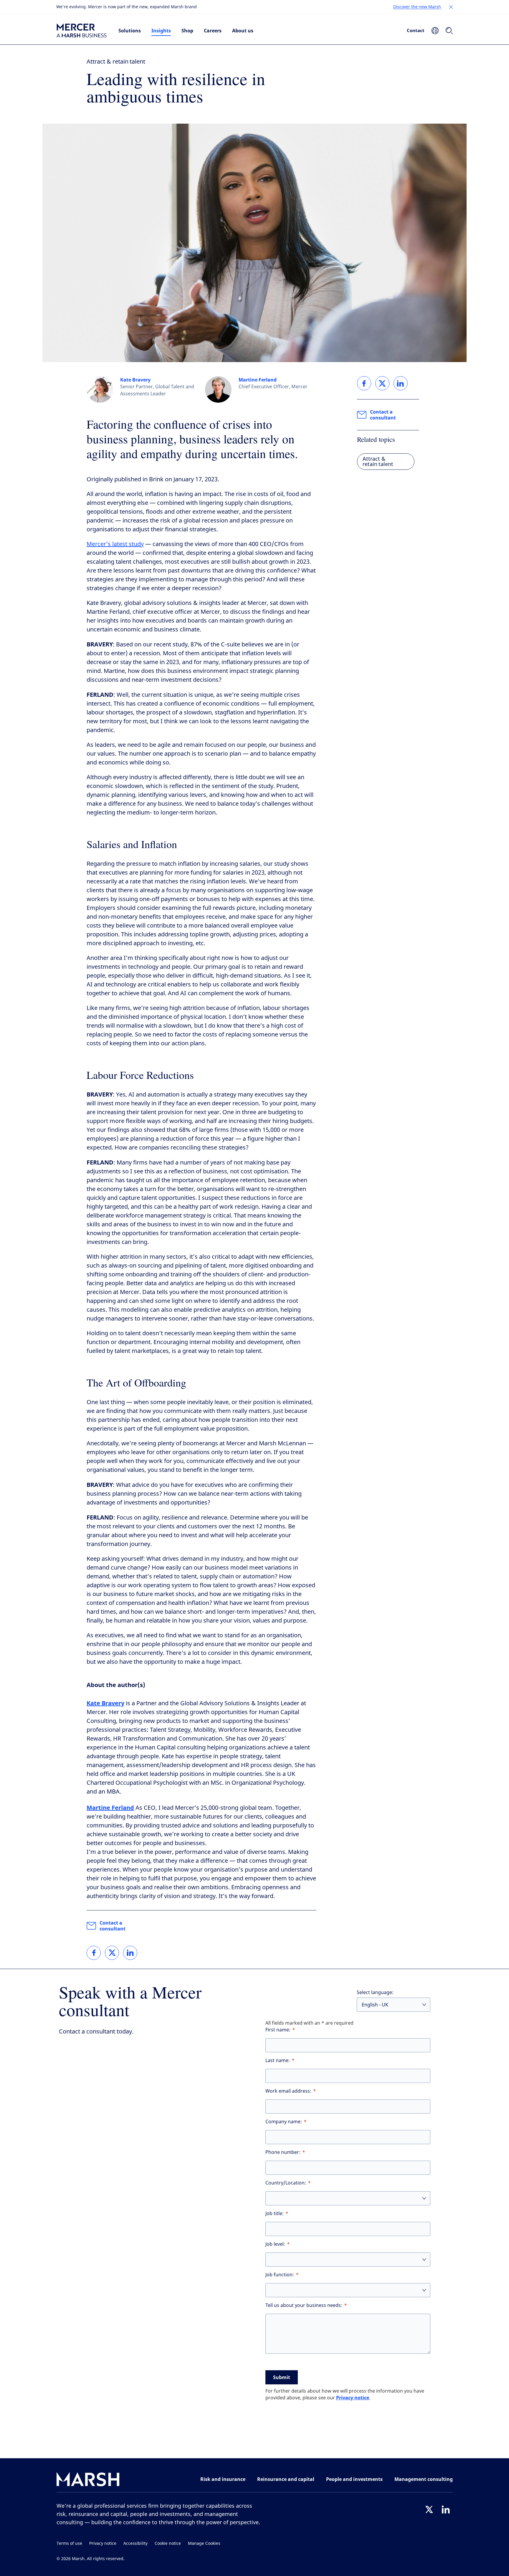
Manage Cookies (204, 2543)
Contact (416, 30)
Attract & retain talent (116, 62)
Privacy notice (353, 2398)
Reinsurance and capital (286, 2479)
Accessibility (135, 2543)
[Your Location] (435, 31)
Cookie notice (168, 2543)
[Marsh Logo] (88, 2480)
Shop (187, 31)
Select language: (375, 1992)
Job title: (275, 2213)
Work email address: (288, 2091)
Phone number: (283, 2152)
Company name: (284, 2122)
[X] (429, 2509)
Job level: (275, 2244)
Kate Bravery (135, 380)
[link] (94, 1953)
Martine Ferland (258, 380)
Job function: (280, 2275)
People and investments (354, 2479)
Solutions (130, 31)
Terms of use (69, 2543)
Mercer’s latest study (115, 544)
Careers (213, 31)
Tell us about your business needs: (304, 2305)
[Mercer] (82, 31)
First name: (278, 2030)
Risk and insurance (223, 2479)
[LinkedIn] (446, 2509)
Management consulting (424, 2479)
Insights (161, 31)
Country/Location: (286, 2183)
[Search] (449, 31)
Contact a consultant (113, 1926)
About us (243, 31)
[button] (451, 7)
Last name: (278, 2060)
